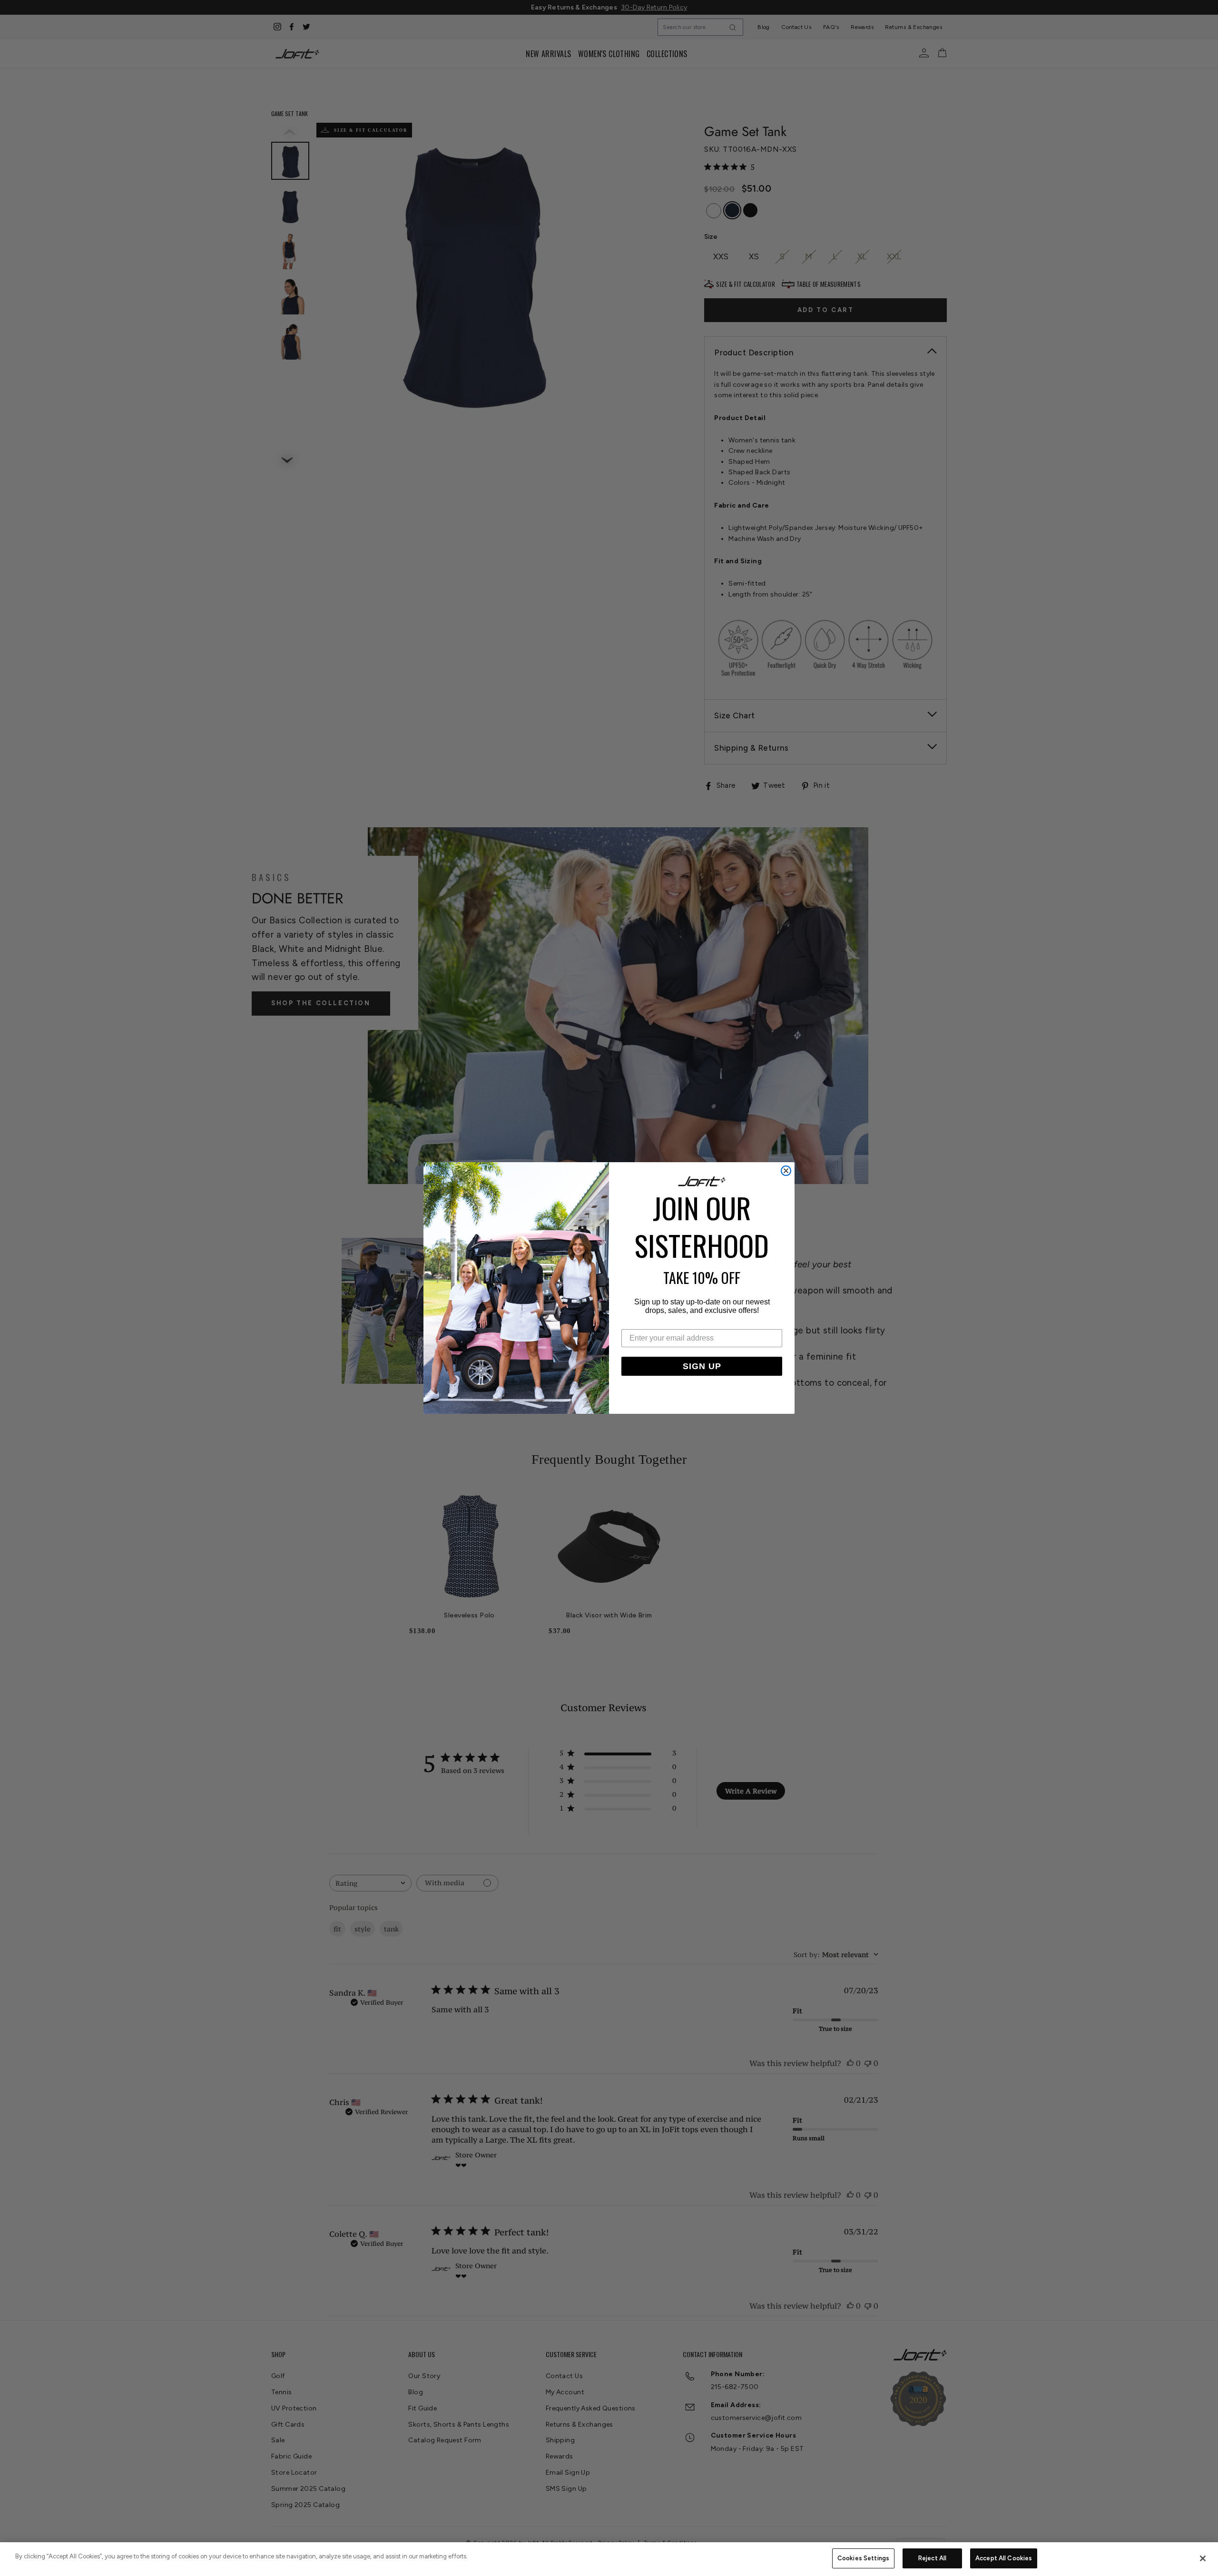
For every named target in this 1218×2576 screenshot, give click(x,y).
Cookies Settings (863, 2558)
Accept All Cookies (1004, 2558)
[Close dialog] (786, 1171)
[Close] (1203, 2558)
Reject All (932, 2558)
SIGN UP (702, 1366)
